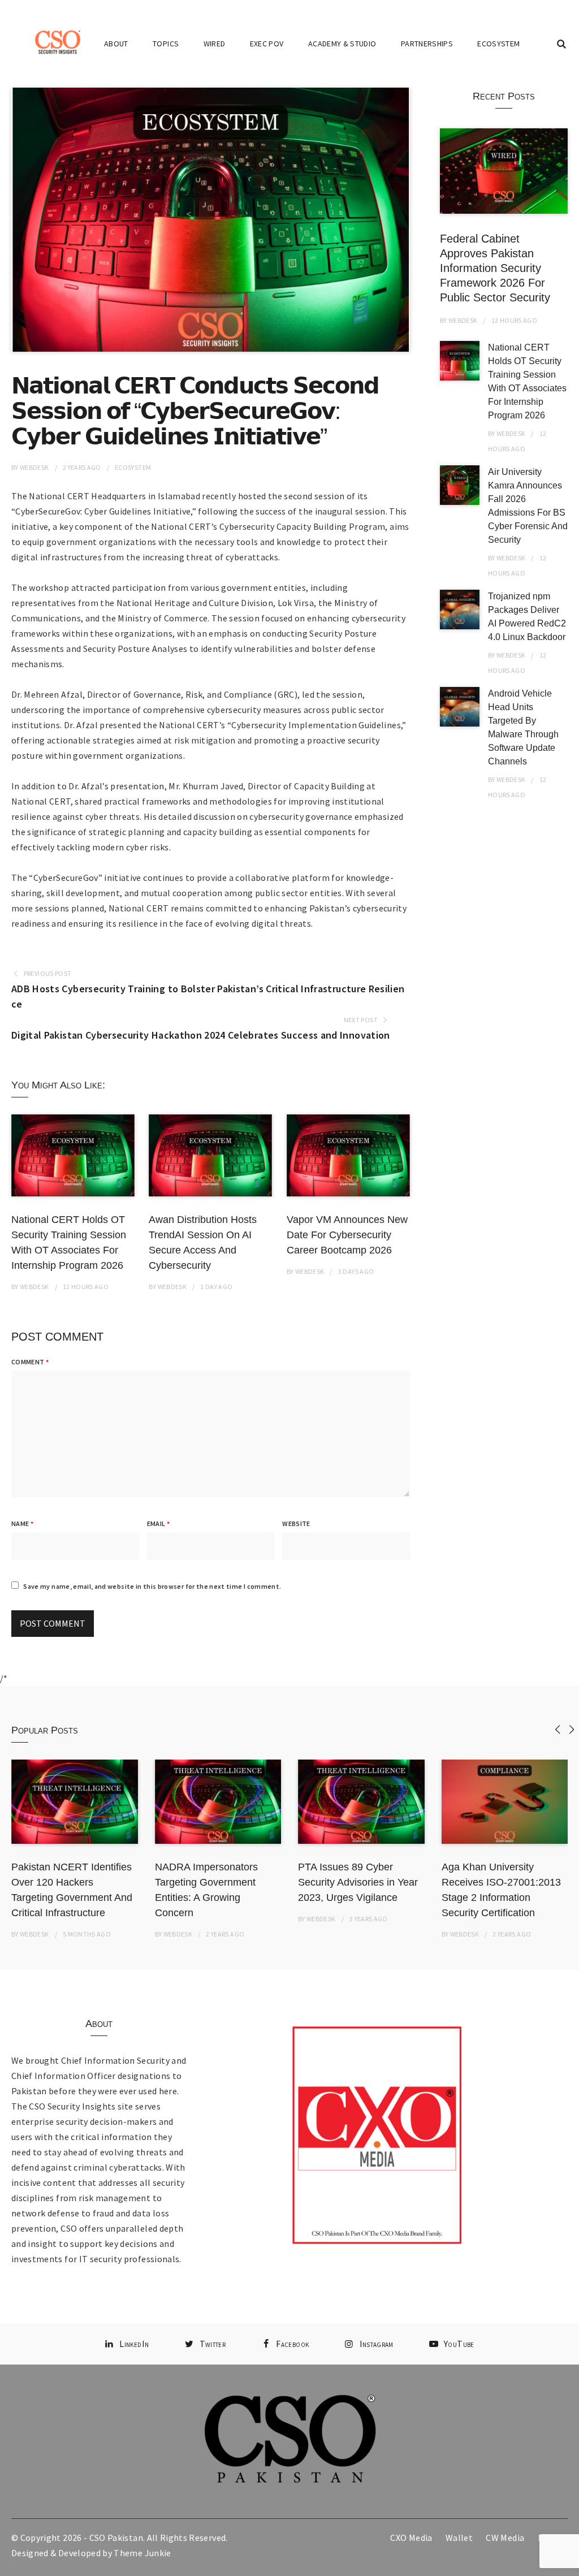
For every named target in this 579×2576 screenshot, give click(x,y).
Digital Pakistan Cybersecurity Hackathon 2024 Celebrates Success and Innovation (201, 1035)
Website (296, 1523)
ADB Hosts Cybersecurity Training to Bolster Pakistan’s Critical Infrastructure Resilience (208, 996)
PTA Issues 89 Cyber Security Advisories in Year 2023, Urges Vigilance (358, 1882)
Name (22, 1523)
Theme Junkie (142, 2553)
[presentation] (558, 1729)
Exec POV (267, 44)
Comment (30, 1362)
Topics (166, 44)
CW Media (505, 2538)
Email (158, 1523)
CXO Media (411, 2538)
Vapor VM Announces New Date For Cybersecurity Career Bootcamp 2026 (347, 1235)
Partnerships (427, 44)
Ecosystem (498, 44)
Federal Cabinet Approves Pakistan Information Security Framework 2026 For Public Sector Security (495, 268)
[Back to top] (568, 2565)
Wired (215, 44)
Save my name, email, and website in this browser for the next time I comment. (152, 1586)
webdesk (34, 467)
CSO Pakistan (116, 2538)
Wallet (459, 2538)
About (116, 44)
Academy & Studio (342, 44)
